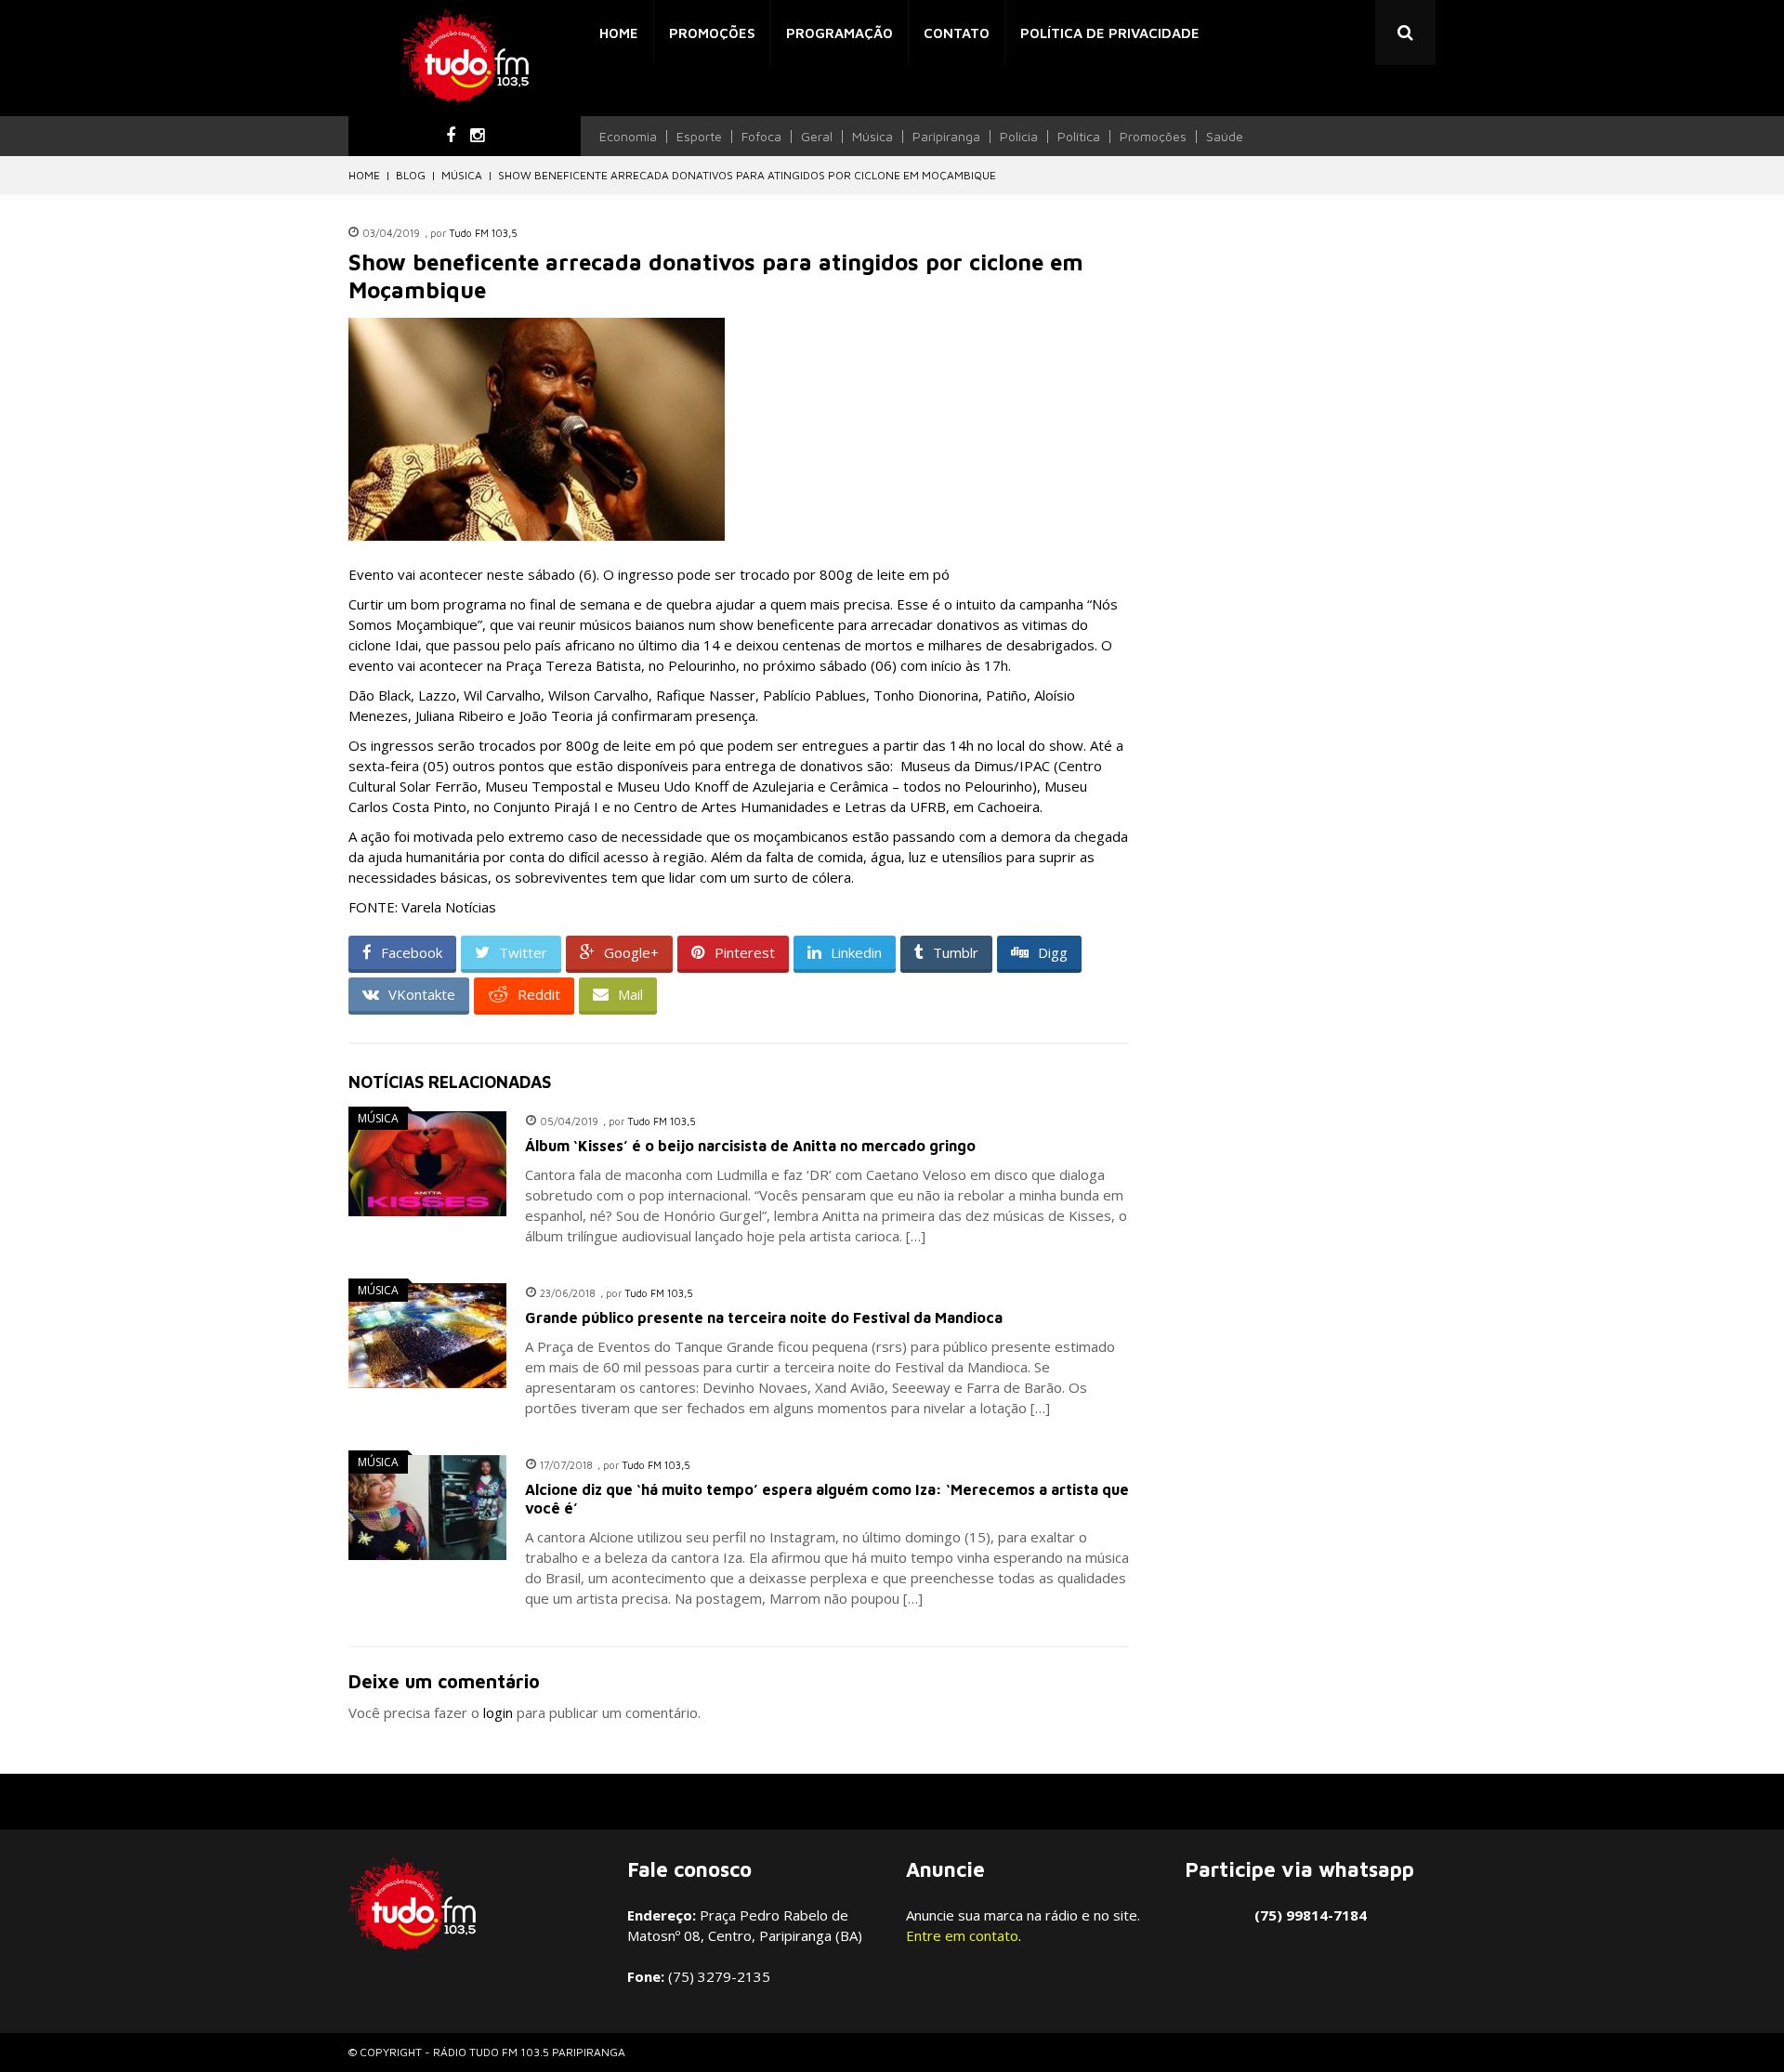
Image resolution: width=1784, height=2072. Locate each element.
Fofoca (761, 137)
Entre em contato (962, 1935)
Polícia (1019, 137)
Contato (957, 33)
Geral (817, 137)
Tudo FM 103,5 (483, 233)
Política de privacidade (1110, 33)
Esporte (699, 137)
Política (1079, 137)
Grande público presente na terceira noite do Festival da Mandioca (764, 1318)
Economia (628, 137)
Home (619, 33)
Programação (840, 33)
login (498, 1712)
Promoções (712, 33)
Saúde (1225, 137)
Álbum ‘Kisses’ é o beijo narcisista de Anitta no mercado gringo (750, 1146)
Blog (411, 175)
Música (872, 137)
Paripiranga (946, 137)
